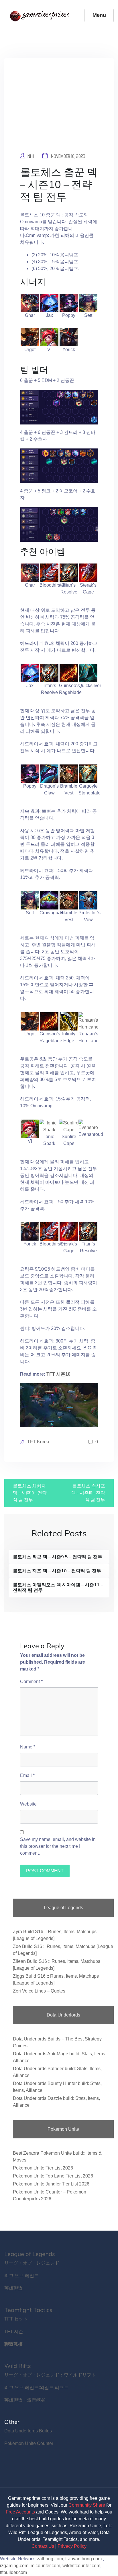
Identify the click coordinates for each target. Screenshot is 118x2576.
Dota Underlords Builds (28, 2431)
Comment (31, 1682)
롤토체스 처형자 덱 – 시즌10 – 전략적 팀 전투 (30, 1493)
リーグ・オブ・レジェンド (32, 2263)
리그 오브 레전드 (21, 2276)
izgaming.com (14, 2566)
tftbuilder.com (13, 2572)
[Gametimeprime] (41, 15)
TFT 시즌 (14, 2332)
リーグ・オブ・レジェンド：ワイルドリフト (50, 2375)
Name (28, 1747)
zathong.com (50, 2559)
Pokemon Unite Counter (29, 2443)
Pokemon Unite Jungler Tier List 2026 (51, 2184)
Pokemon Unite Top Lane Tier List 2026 (53, 2176)
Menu (99, 15)
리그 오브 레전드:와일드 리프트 (36, 2387)
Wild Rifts (18, 2366)
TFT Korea (38, 1442)
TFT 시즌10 (58, 1374)
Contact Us (43, 2546)
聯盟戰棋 (13, 2344)
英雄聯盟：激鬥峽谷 (25, 2400)
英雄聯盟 (13, 2288)
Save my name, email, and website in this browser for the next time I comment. (58, 1846)
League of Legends (30, 2254)
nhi (31, 156)
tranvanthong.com (83, 2559)
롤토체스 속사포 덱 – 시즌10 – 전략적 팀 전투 (88, 1493)
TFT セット (16, 2319)
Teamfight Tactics (28, 2310)
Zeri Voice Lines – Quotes (39, 1991)
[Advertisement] (59, 109)
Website (28, 1804)
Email (27, 1775)
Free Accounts (20, 2512)
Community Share (87, 2505)
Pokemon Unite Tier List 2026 (43, 2168)
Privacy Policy (72, 2546)
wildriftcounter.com (81, 2566)
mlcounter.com (45, 2566)
